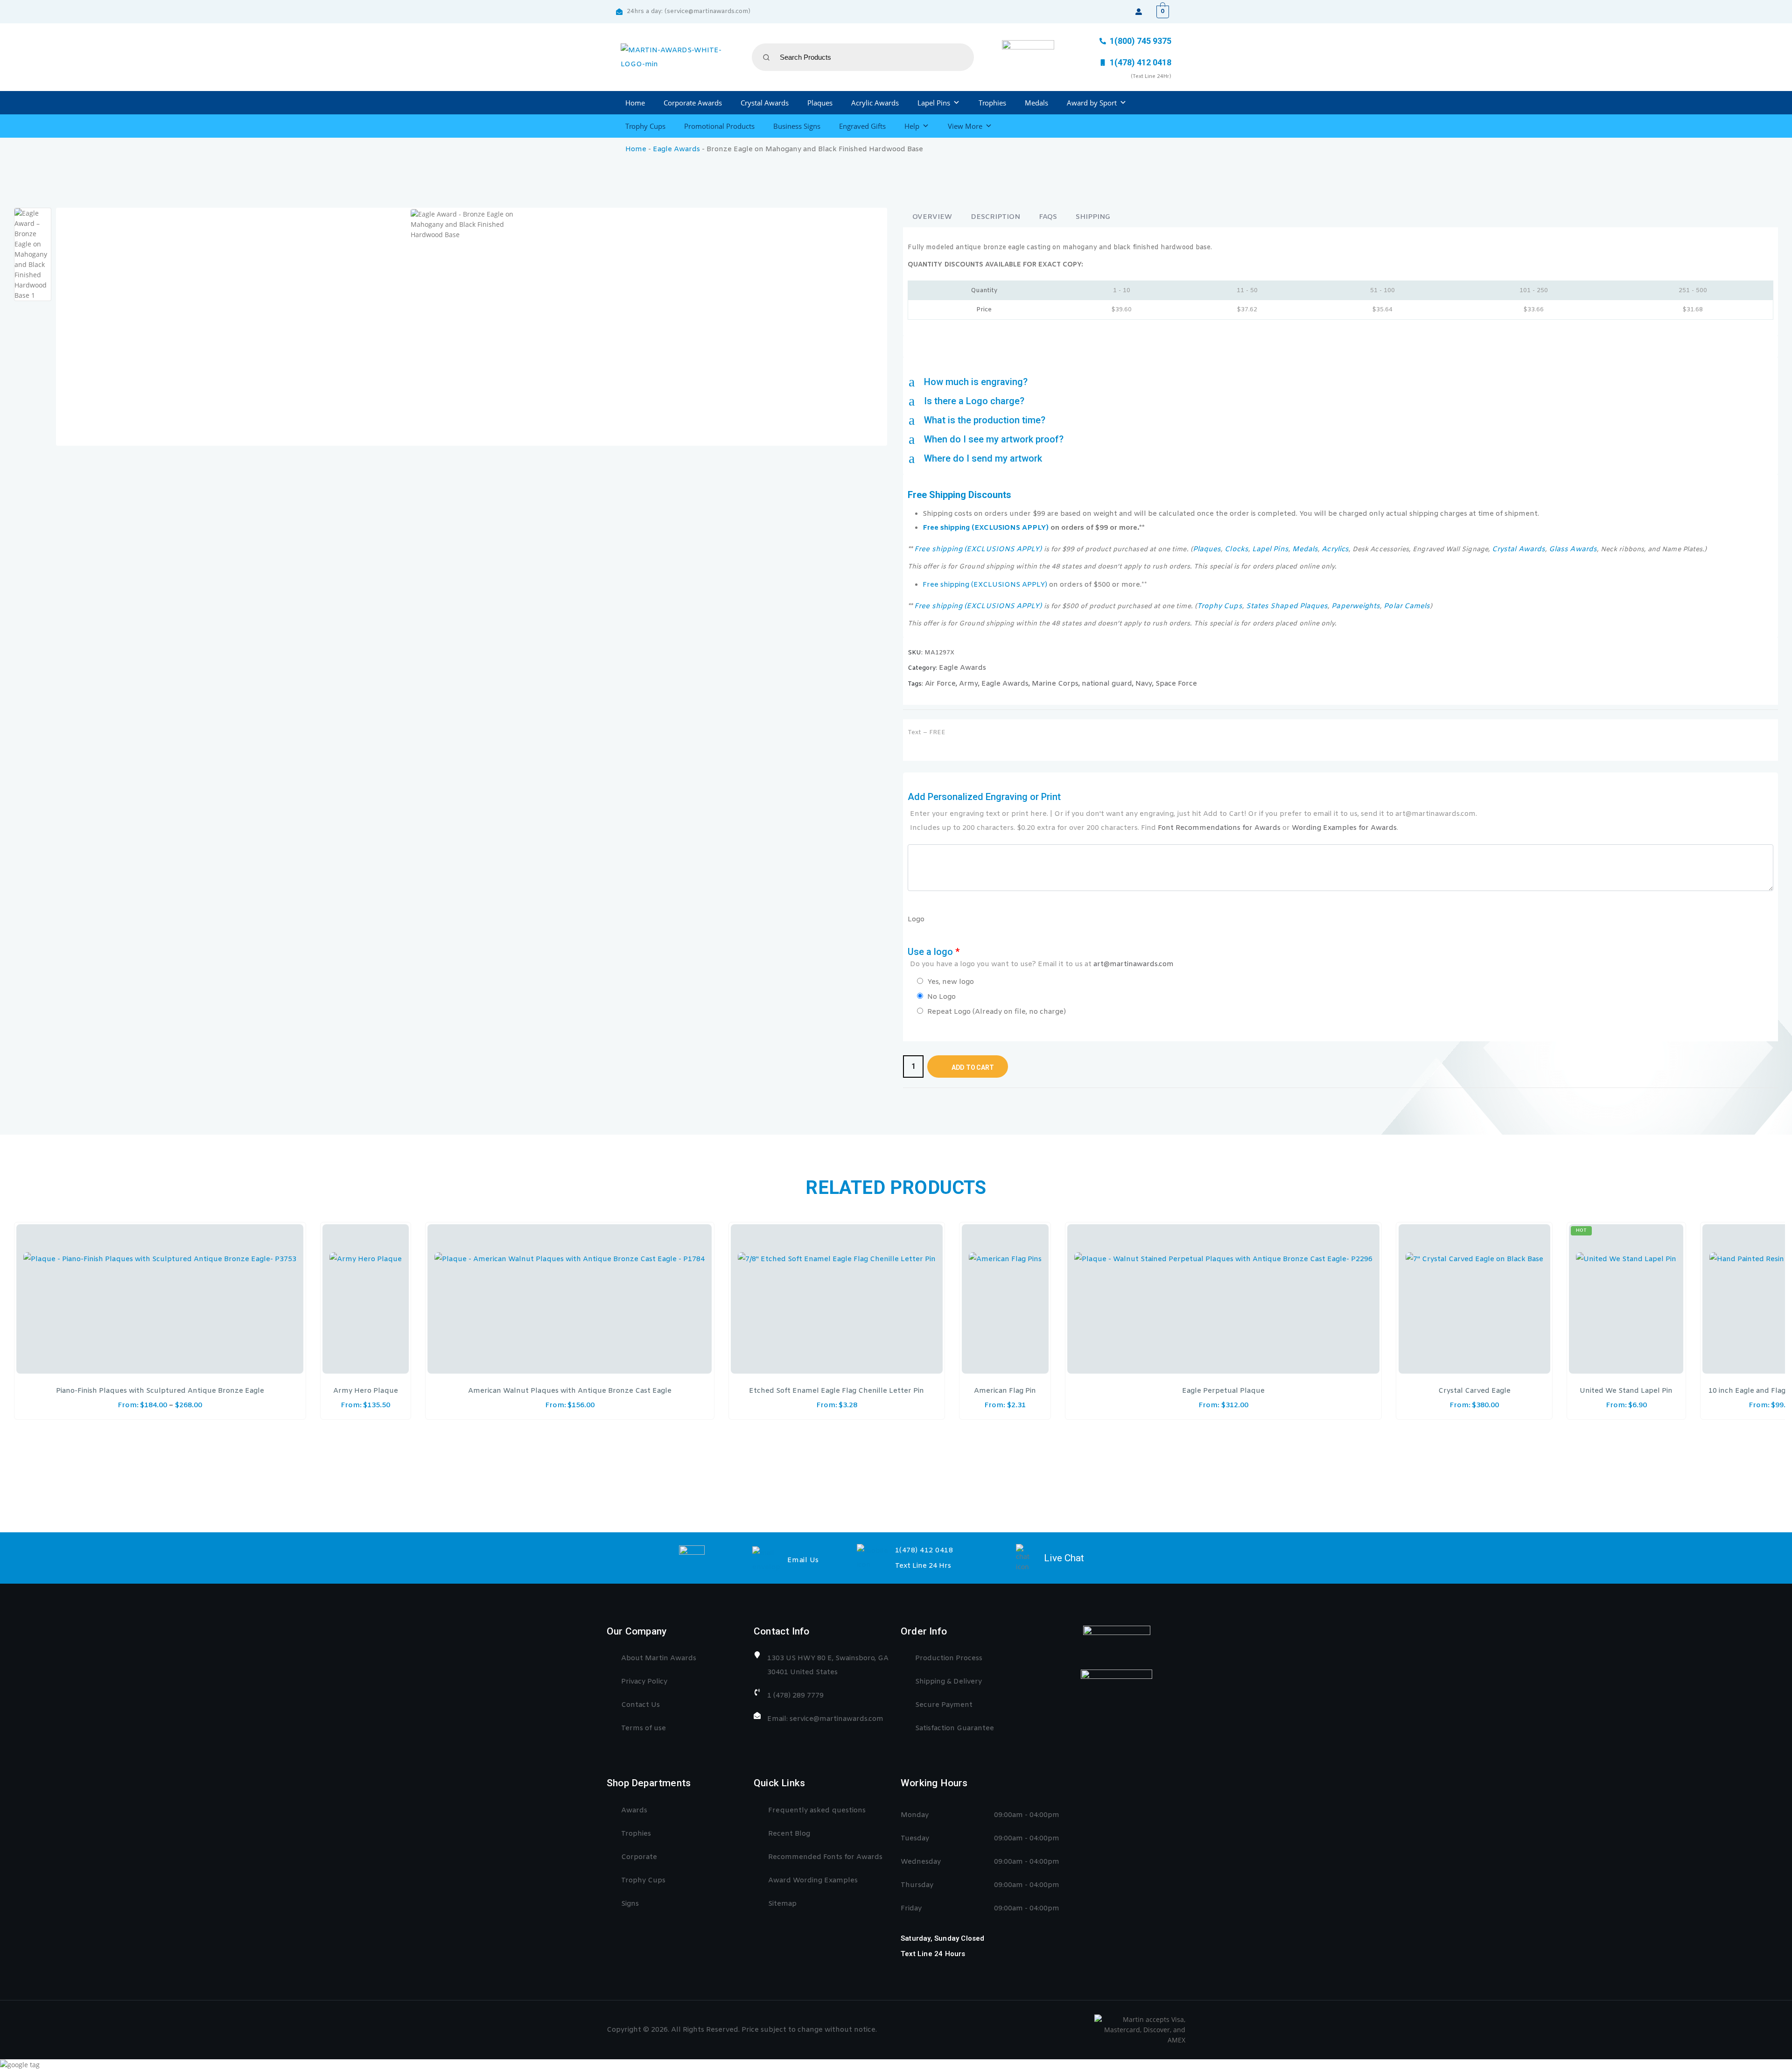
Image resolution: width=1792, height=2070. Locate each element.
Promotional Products (719, 126)
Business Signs (797, 126)
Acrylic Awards (875, 103)
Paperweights (1356, 606)
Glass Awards (1573, 549)
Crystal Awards (765, 103)
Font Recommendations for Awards (1219, 828)
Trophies (992, 103)
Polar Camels (1407, 606)
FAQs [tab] (1048, 217)
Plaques (820, 103)
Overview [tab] (932, 217)
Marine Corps (1055, 684)
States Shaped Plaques (1287, 606)
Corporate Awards (693, 103)
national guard (1107, 684)
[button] (1340, 382)
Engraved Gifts (862, 126)
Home (635, 103)
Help (912, 126)
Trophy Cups (645, 126)
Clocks (1236, 549)
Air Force (940, 684)
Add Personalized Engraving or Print (1192, 812)
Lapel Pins (934, 103)
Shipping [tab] (1093, 217)
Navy (1144, 684)
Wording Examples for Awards (1344, 828)
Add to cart (973, 1067)
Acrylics (1335, 549)
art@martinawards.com (1134, 964)
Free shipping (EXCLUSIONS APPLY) (986, 528)
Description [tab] (995, 217)
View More (965, 126)
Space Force (1176, 684)
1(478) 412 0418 (924, 1551)
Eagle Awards (676, 149)
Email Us (803, 1560)
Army (969, 684)
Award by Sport (1092, 103)
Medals (1036, 103)
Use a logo (1041, 958)
